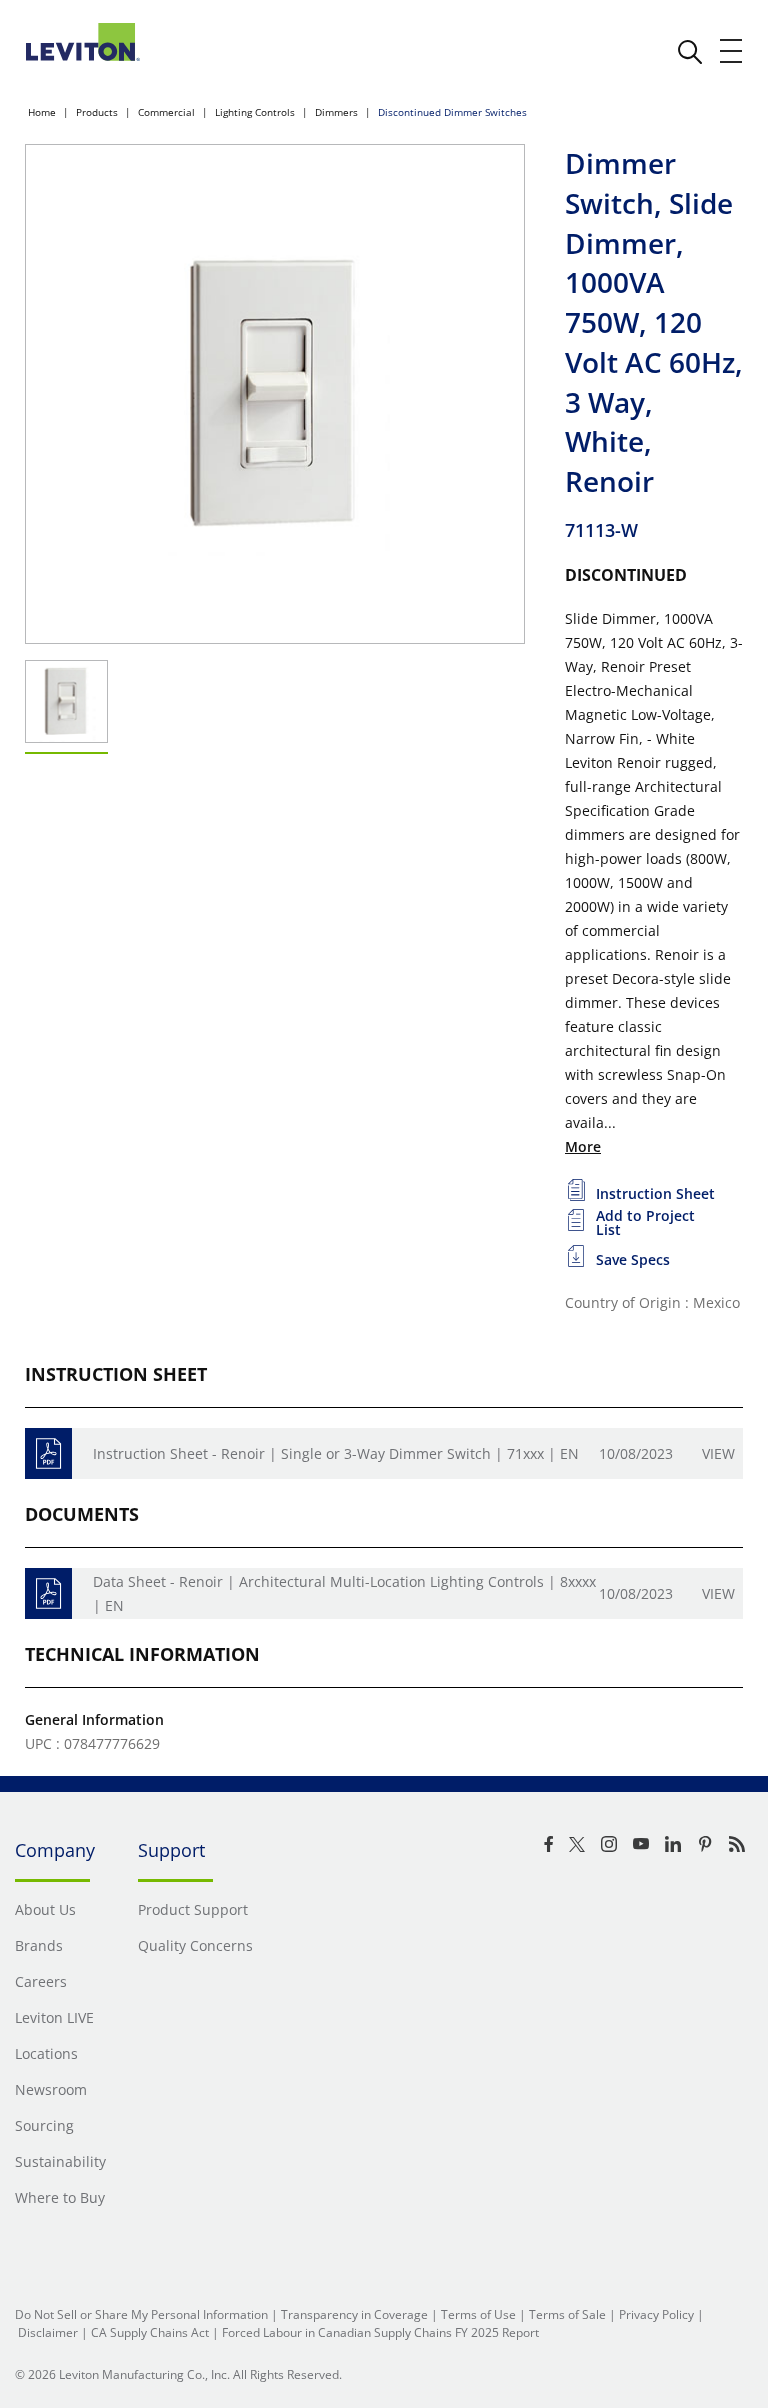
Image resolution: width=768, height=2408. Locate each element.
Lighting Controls (255, 112)
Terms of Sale (567, 2314)
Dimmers (336, 112)
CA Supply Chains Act (150, 2332)
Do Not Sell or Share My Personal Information (141, 2314)
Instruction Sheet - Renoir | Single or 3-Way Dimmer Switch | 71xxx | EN (336, 1453)
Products (97, 112)
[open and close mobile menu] (732, 51)
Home (42, 112)
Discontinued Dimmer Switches (452, 112)
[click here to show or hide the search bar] (690, 52)
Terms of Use (478, 2314)
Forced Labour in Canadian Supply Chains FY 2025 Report (380, 2332)
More (583, 1146)
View (718, 1453)
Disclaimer (48, 2332)
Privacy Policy (656, 2314)
